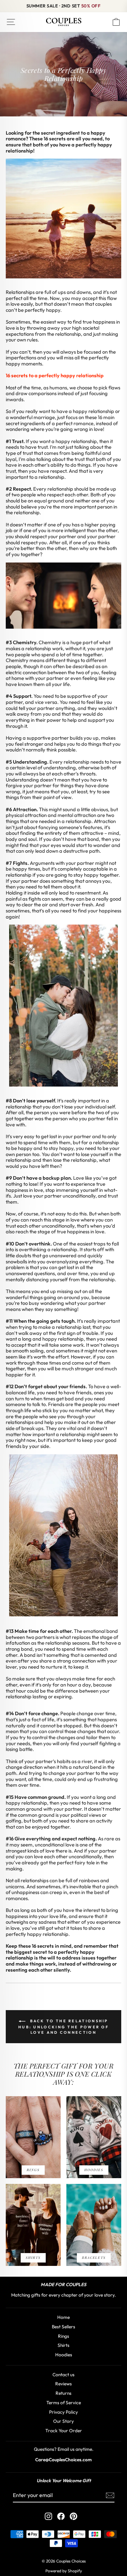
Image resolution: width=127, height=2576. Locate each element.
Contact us (63, 2375)
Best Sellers (63, 2327)
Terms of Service (64, 2403)
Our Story (63, 2421)
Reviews (63, 2384)
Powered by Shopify (64, 2571)
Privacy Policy (63, 2412)
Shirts (63, 2345)
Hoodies (64, 2355)
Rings (63, 2336)
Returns (63, 2393)
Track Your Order (64, 2431)
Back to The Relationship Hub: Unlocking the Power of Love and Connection (63, 2027)
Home (63, 2317)
